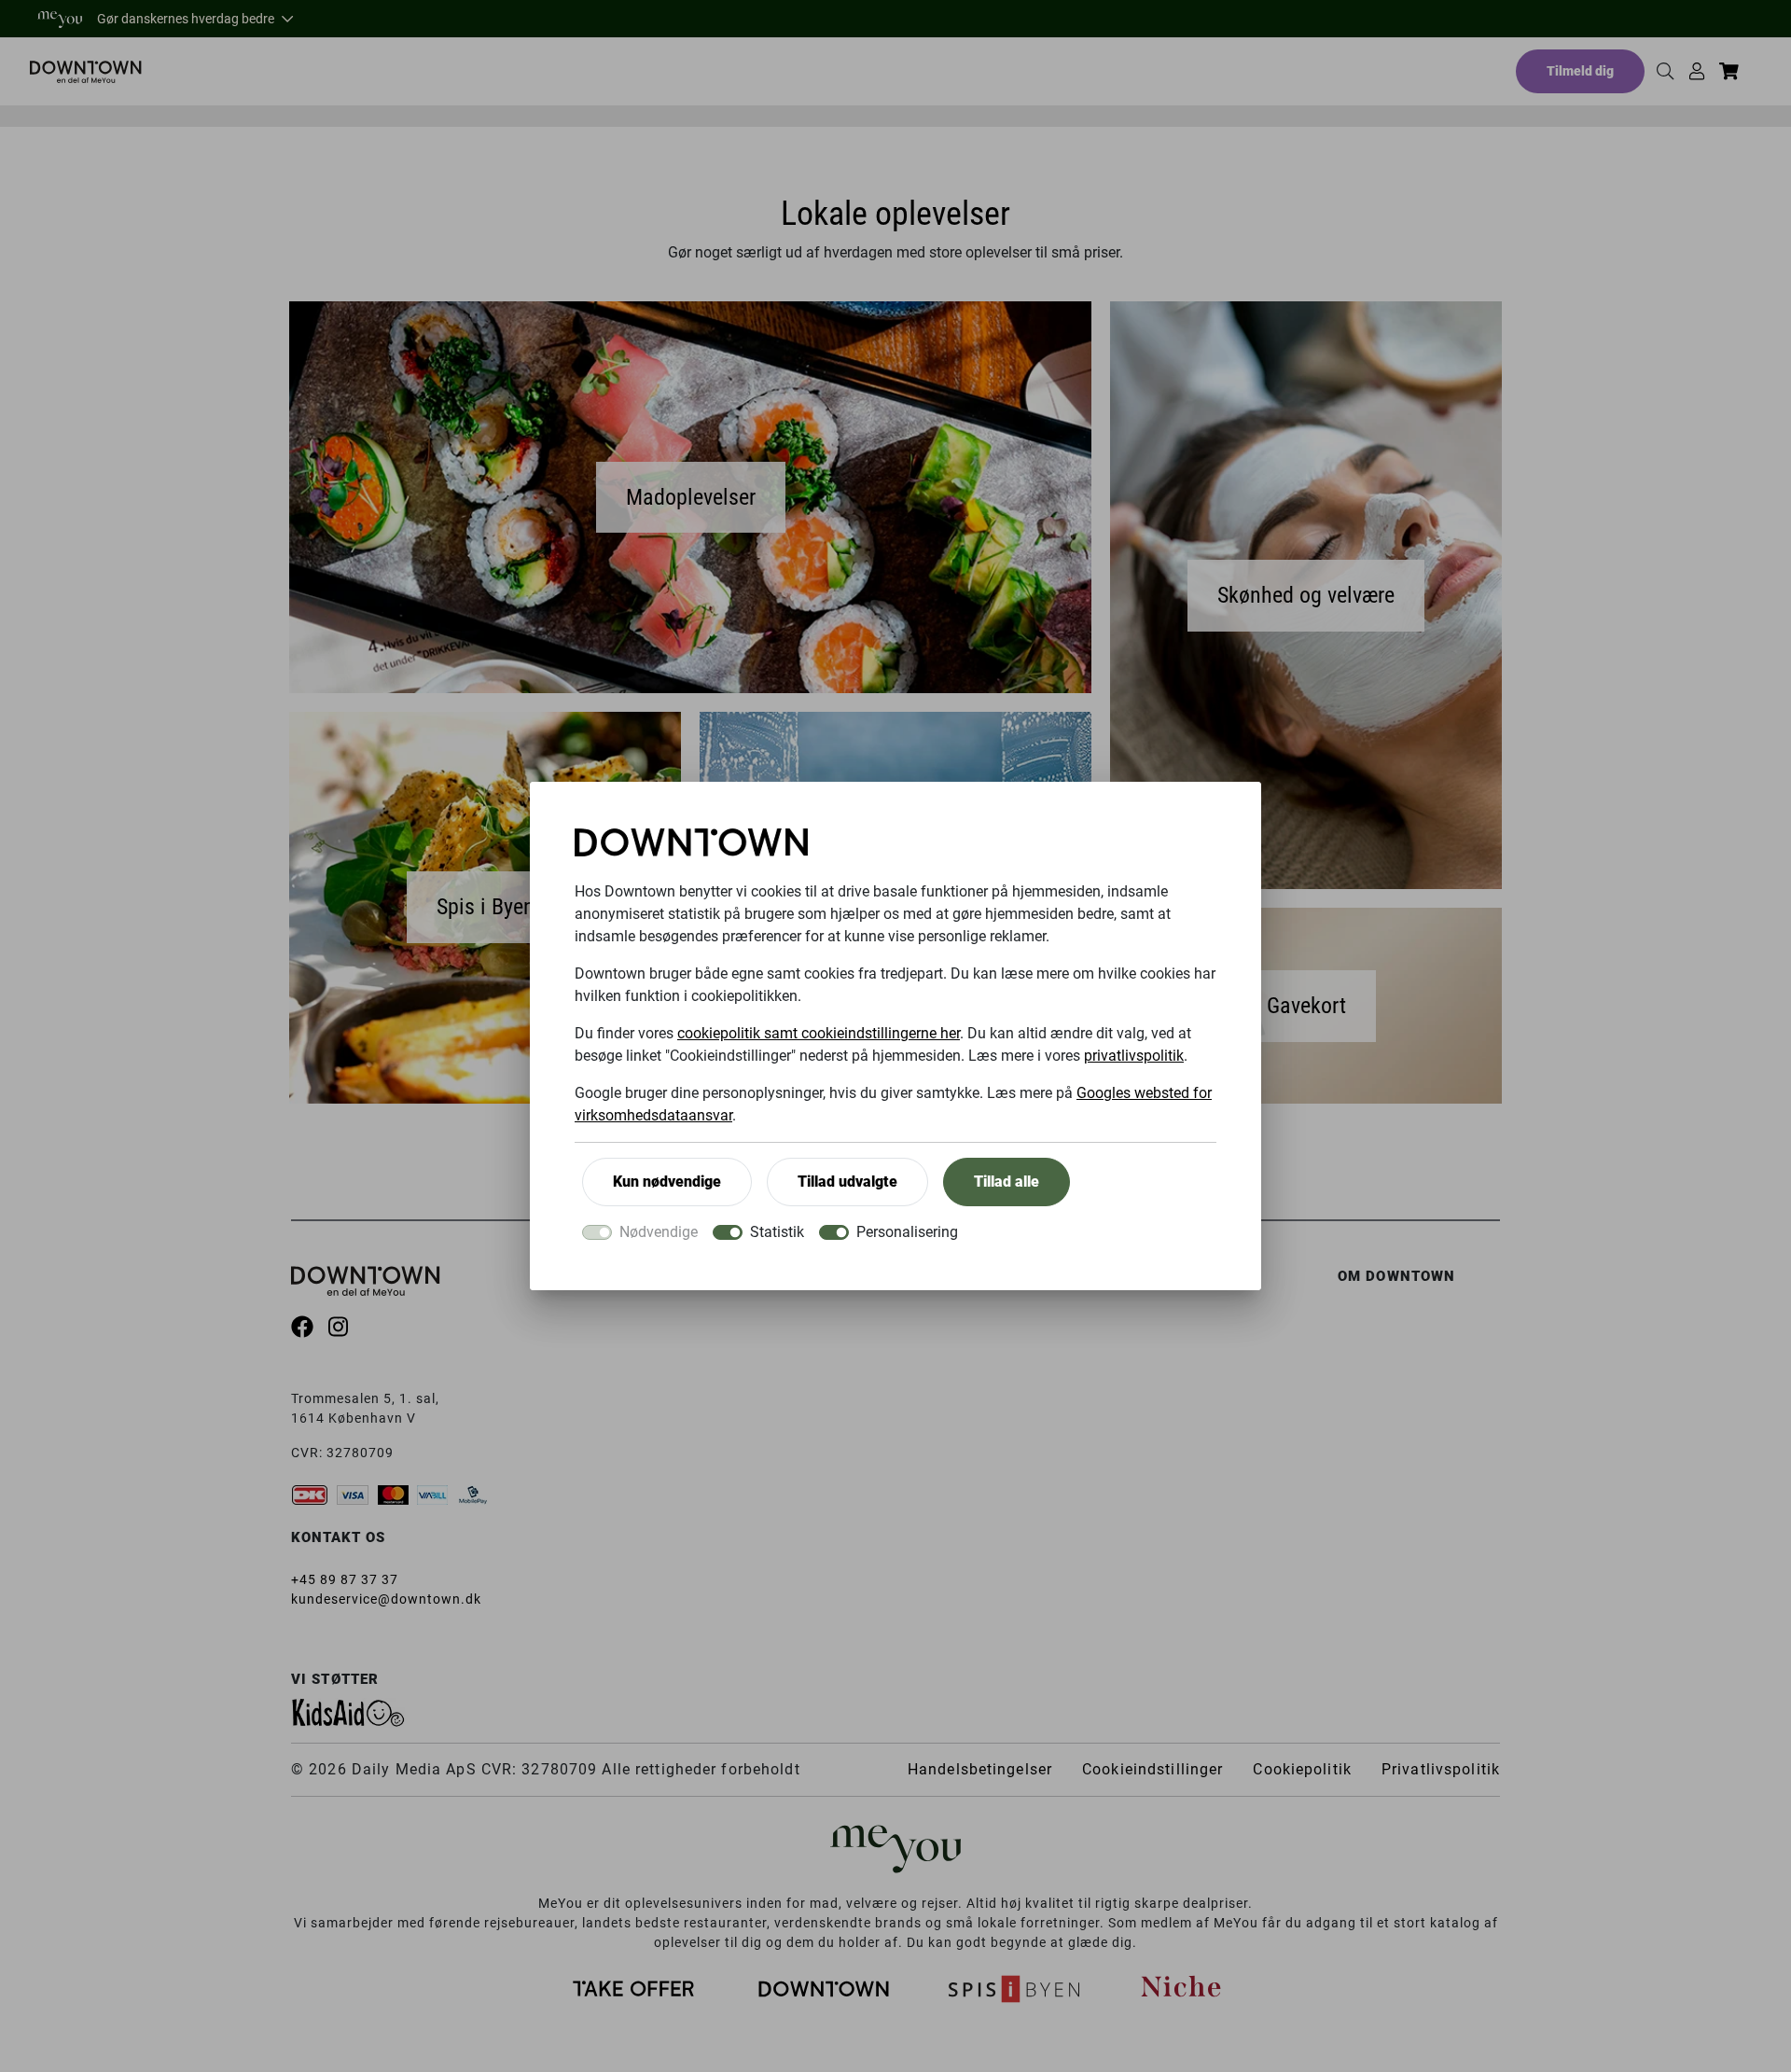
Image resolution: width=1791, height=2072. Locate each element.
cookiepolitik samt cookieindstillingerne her (819, 1033)
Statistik (777, 1232)
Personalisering (907, 1232)
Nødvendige (659, 1232)
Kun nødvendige (667, 1182)
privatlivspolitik (1134, 1056)
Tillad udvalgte (847, 1182)
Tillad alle (1007, 1182)
